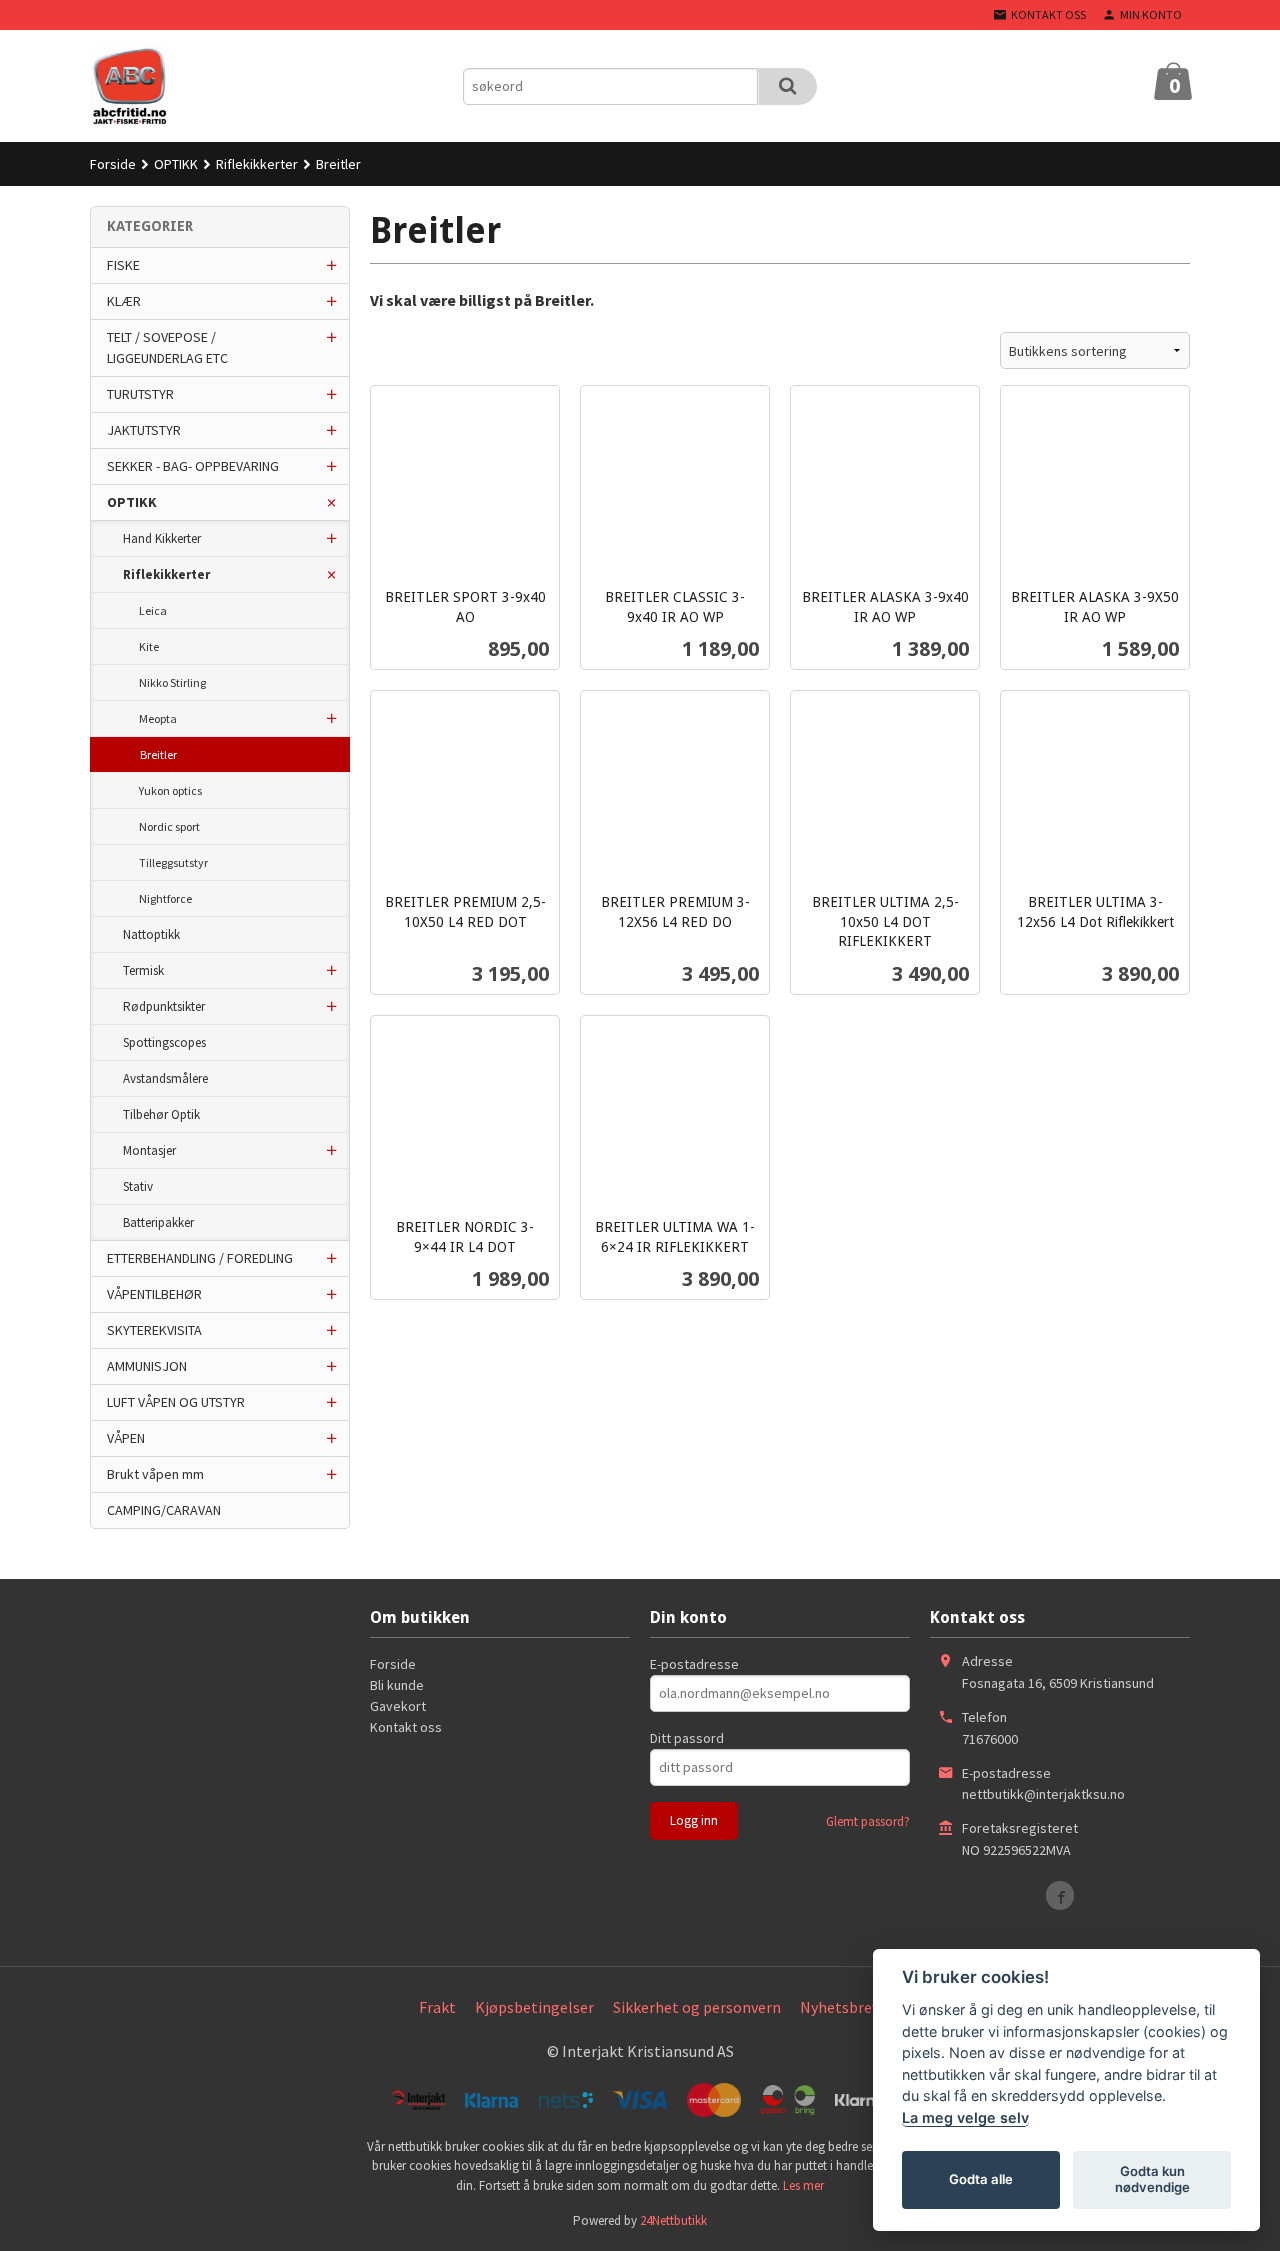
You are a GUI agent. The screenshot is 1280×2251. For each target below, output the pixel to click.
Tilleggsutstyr (173, 862)
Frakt (437, 2007)
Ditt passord (687, 1738)
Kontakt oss (406, 1727)
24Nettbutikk (673, 2220)
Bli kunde (397, 1685)
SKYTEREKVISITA (154, 1330)
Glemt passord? (868, 1821)
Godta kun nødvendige (1152, 2179)
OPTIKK (132, 502)
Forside (113, 164)
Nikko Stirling (172, 682)
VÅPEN (126, 1438)
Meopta (158, 718)
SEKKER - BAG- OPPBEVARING (193, 466)
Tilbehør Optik (161, 1114)
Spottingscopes (164, 1042)
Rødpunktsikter (164, 1006)
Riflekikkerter (166, 574)
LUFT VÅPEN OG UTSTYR (176, 1402)
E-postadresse (694, 1664)
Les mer (803, 2185)
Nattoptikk (151, 934)
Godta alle (981, 2179)
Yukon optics (170, 790)
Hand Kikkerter (162, 538)
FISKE (123, 265)
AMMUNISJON (147, 1366)
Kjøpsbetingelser (534, 2007)
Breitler (158, 754)
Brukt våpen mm (155, 1474)
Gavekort (398, 1706)
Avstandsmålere (165, 1078)
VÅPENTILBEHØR (154, 1294)
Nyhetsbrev (839, 2007)
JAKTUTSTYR (144, 430)
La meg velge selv (965, 2117)
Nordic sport (169, 826)
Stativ (138, 1186)
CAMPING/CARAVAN (164, 1510)
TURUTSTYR (140, 394)
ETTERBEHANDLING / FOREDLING (200, 1258)
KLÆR (124, 301)
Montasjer (149, 1150)
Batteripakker (158, 1222)
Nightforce (165, 898)
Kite (149, 646)
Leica (153, 610)
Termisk (143, 970)
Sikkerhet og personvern (697, 2007)
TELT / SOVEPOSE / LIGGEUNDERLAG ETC (167, 347)
